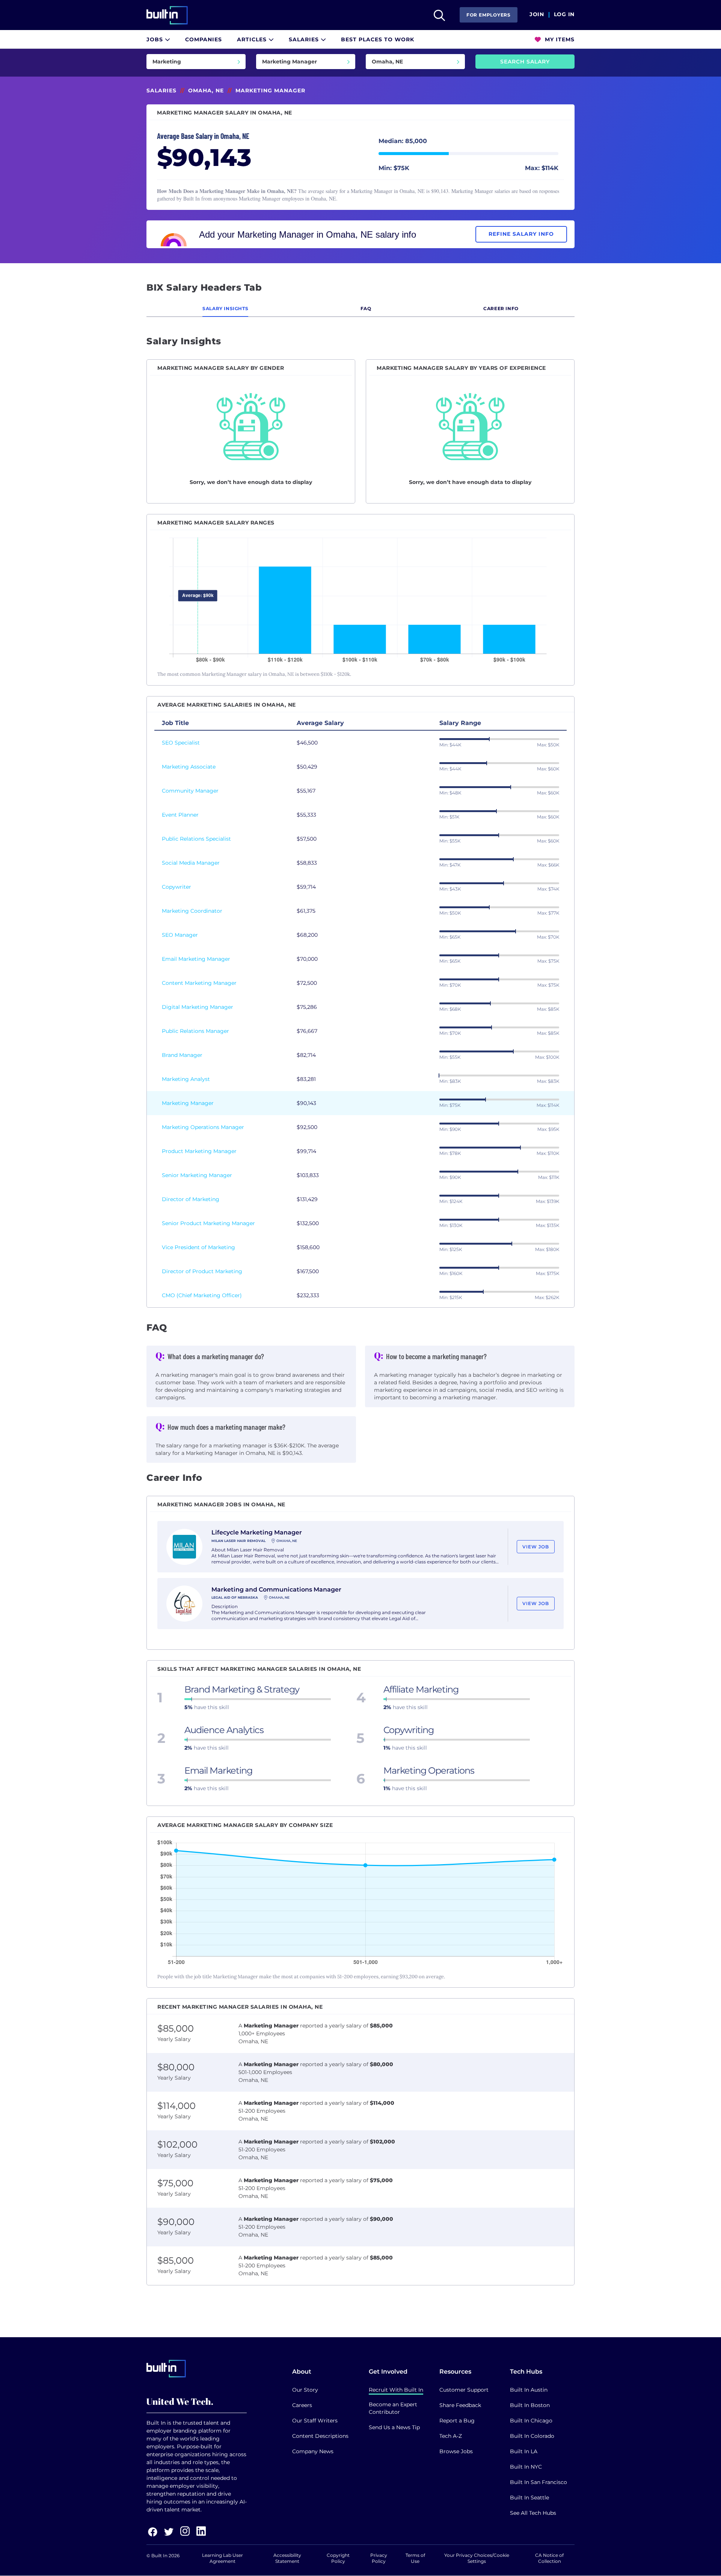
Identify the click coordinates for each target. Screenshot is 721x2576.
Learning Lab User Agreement (222, 2558)
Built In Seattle (529, 2498)
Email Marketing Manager (196, 959)
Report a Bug (457, 2421)
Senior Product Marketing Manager (208, 1223)
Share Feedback (460, 2405)
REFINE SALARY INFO (521, 234)
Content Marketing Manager (199, 983)
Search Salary (525, 62)
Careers (302, 2405)
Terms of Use (415, 2558)
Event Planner (180, 815)
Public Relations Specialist (196, 839)
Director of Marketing (191, 1199)
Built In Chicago (531, 2421)
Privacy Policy (379, 2558)
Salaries (305, 39)
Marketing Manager (188, 1103)
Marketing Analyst (186, 1079)
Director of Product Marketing (202, 1271)
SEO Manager (180, 935)
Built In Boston (530, 2405)
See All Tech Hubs (533, 2513)
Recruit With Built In (396, 2390)
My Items (559, 39)
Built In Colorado (532, 2436)
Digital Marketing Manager (198, 1007)
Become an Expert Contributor (393, 2408)
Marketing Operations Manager (203, 1127)
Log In (564, 15)
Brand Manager (182, 1055)
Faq (366, 308)
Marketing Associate (189, 767)
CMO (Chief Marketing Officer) (202, 1295)
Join (537, 15)
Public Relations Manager (195, 1031)
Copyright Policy (338, 2558)
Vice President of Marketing (198, 1247)
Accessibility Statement (287, 2558)
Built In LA (524, 2451)
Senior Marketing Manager (197, 1175)
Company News (313, 2451)
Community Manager (190, 791)
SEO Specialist (181, 743)
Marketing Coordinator (192, 911)
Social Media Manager (191, 863)
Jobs (156, 39)
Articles (253, 39)
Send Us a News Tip (394, 2427)
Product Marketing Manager (199, 1151)
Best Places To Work (378, 39)
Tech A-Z (451, 2436)
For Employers (489, 15)
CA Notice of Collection (549, 2558)
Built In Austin (529, 2390)
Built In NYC (526, 2467)
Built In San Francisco (538, 2482)
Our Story (305, 2390)
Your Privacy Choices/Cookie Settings (477, 2558)
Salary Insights (225, 308)
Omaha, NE (206, 90)
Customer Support (464, 2390)
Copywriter (176, 887)
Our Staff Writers (315, 2421)
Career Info (501, 308)
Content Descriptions (320, 2436)
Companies (204, 39)
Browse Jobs (456, 2451)
